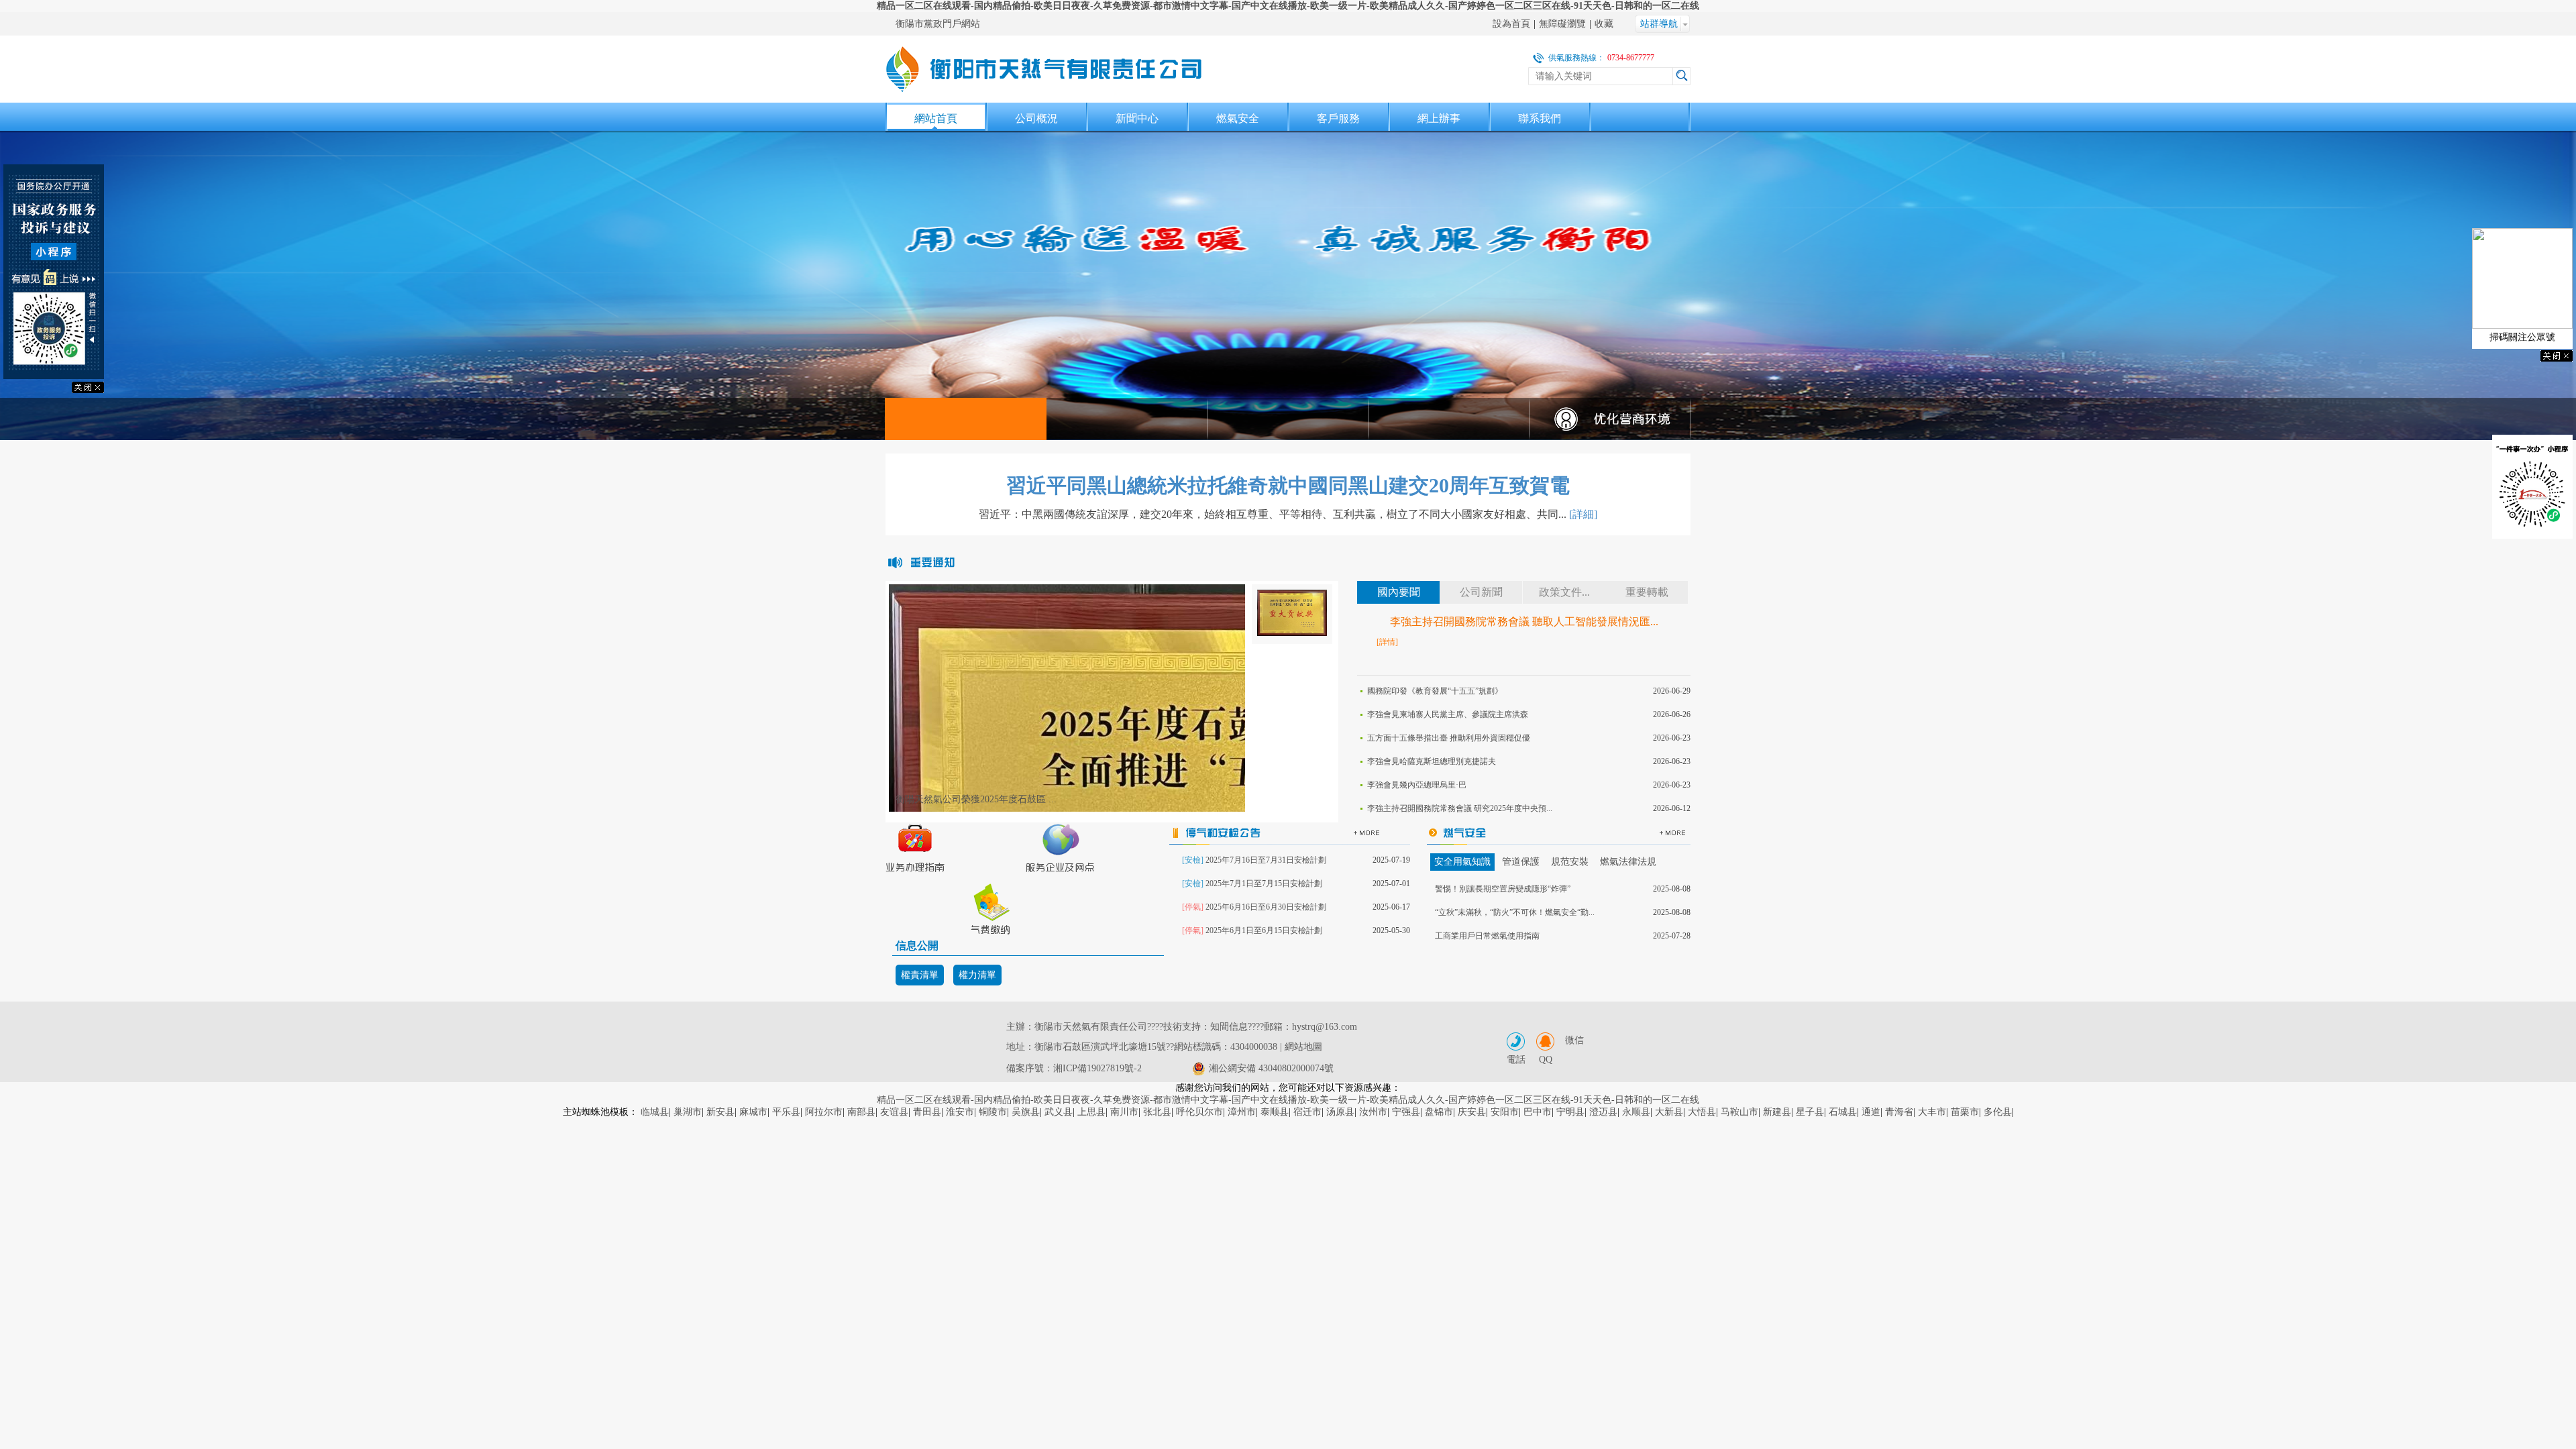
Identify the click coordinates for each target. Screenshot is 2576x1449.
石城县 (1843, 1112)
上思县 (1091, 1112)
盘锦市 (1439, 1112)
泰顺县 (1275, 1112)
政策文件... (1564, 592)
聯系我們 (1540, 118)
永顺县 (1636, 1112)
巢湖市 (688, 1112)
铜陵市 (993, 1112)
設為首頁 (1511, 24)
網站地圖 (1303, 1047)
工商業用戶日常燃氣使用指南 (1487, 936)
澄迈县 (1603, 1112)
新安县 (720, 1112)
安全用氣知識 (1462, 862)
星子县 (1810, 1112)
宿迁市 (1307, 1112)
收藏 (1604, 24)
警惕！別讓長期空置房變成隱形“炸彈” (1503, 889)
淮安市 (960, 1112)
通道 (1871, 1112)
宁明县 (1570, 1112)
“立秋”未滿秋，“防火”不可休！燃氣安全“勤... (1515, 912)
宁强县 (1406, 1112)
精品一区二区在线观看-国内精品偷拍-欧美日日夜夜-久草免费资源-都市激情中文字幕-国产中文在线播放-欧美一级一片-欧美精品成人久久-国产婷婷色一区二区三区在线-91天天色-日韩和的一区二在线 (1288, 6)
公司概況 (1036, 118)
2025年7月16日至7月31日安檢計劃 (1266, 860)
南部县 (861, 1112)
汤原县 (1340, 1112)
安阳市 (1505, 1112)
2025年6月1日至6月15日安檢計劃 (1264, 930)
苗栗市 (1965, 1112)
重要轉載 (1647, 592)
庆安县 (1472, 1112)
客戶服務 (1338, 118)
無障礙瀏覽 (1562, 24)
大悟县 (1702, 1112)
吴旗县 (1026, 1112)
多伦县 (1998, 1112)
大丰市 (1932, 1112)
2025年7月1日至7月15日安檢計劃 (1264, 883)
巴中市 (1538, 1112)
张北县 (1157, 1112)
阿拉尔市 (824, 1112)
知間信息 (1229, 1027)
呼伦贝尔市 (1199, 1112)
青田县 (927, 1112)
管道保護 (1521, 862)
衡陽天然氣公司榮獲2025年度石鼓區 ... (976, 799)
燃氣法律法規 (1628, 862)
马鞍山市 (1739, 1112)
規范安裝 (1570, 862)
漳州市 (1242, 1112)
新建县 (1777, 1112)
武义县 (1059, 1112)
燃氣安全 (1238, 118)
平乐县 (786, 1112)
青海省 (1899, 1112)
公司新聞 (1481, 592)
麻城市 (753, 1112)
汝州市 (1373, 1112)
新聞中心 (1137, 118)
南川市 (1124, 1112)
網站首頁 (936, 118)
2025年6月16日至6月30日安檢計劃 (1266, 907)
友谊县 (894, 1112)
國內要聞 (1399, 592)
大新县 (1669, 1112)
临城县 (655, 1112)
